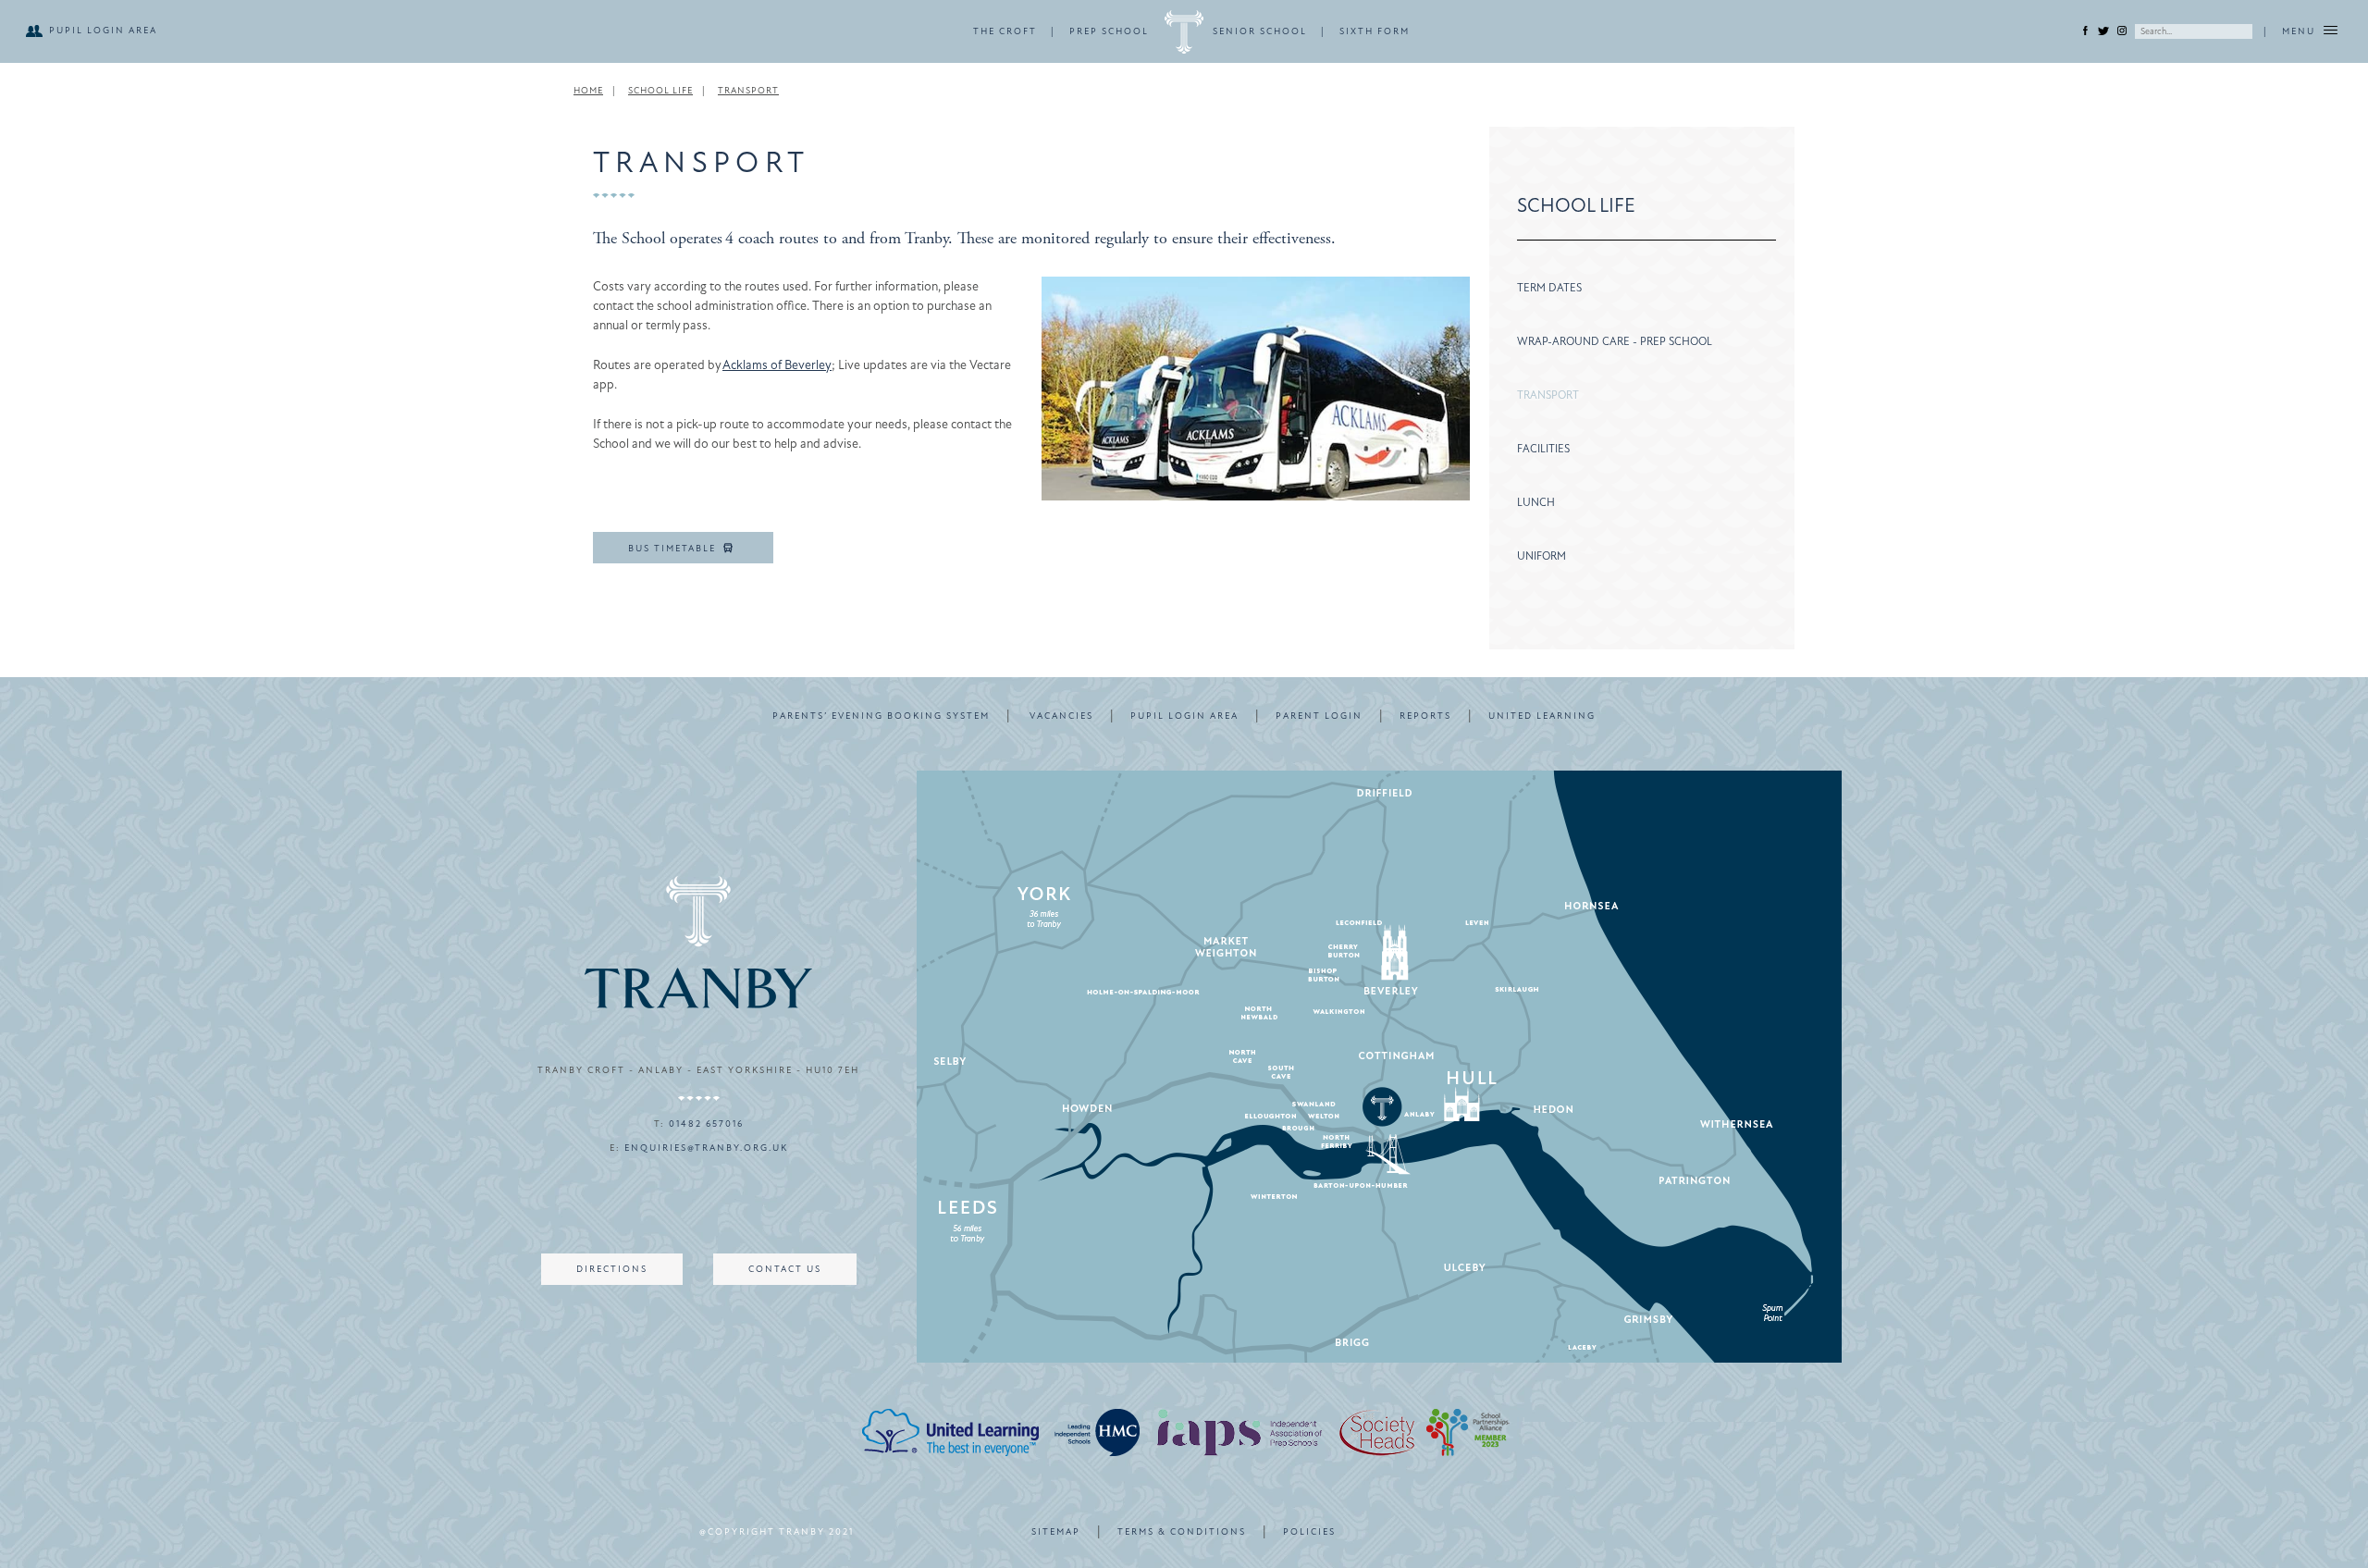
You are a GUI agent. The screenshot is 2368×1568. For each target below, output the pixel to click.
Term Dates (1549, 288)
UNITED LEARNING (1542, 716)
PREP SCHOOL (1109, 31)
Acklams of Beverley (777, 365)
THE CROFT (1005, 31)
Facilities (1543, 449)
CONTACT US (785, 1269)
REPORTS (1425, 716)
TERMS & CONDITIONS (1182, 1532)
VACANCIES (1061, 716)
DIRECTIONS (612, 1269)
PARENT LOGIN (1319, 716)
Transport (748, 91)
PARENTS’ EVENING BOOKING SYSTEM (881, 716)
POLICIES (1309, 1532)
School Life (660, 91)
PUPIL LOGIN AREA (103, 31)
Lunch (1536, 502)
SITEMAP (1056, 1532)
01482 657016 (706, 1124)
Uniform (1542, 556)
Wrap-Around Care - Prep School (1615, 341)
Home (588, 91)
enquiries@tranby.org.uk (706, 1148)
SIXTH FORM (1375, 31)
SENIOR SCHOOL (1260, 31)
